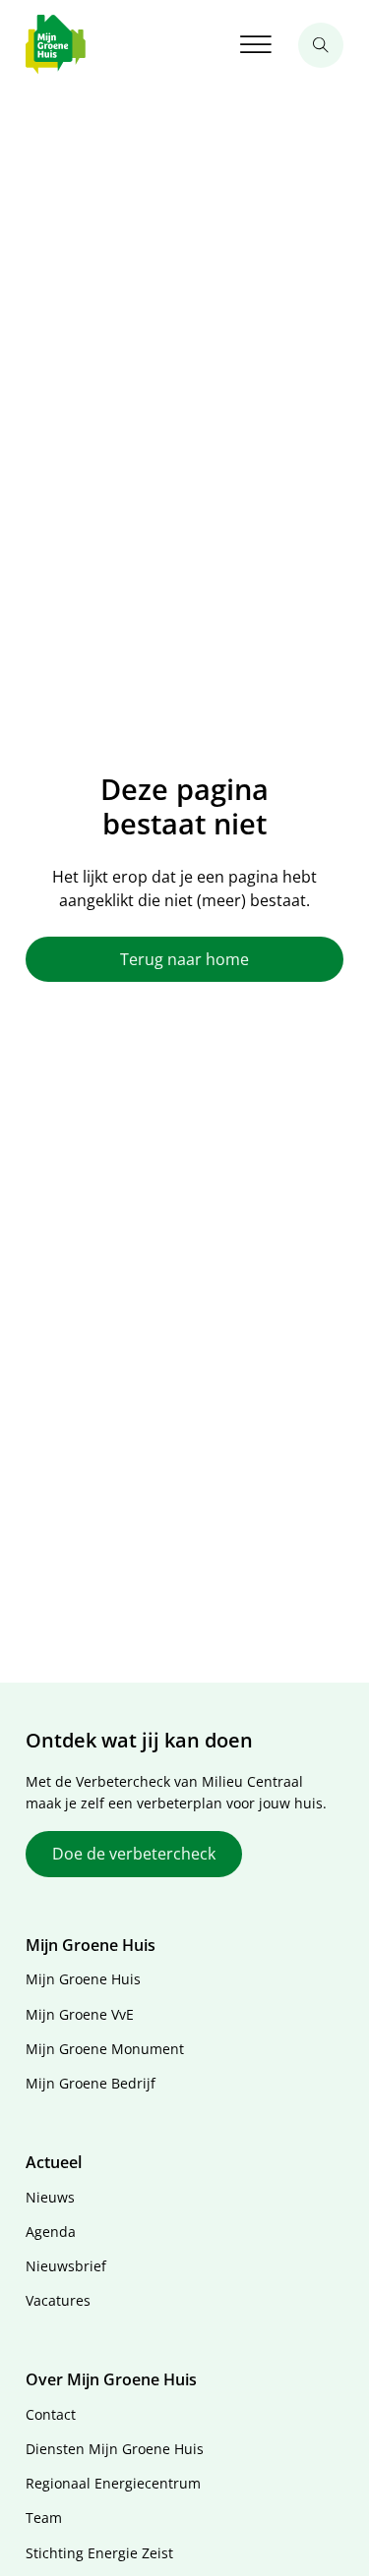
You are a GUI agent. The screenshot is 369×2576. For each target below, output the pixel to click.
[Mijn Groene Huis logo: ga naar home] (56, 45)
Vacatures (58, 2300)
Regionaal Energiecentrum (113, 2483)
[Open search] (321, 45)
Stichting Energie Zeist (99, 2553)
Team (44, 2518)
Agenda (51, 2232)
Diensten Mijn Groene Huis (115, 2449)
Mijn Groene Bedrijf (91, 2083)
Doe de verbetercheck (134, 1854)
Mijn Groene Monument (105, 2049)
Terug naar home (184, 959)
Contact (51, 2414)
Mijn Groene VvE (80, 2014)
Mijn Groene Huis (83, 1979)
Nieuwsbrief (66, 2266)
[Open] (256, 45)
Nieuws (50, 2197)
